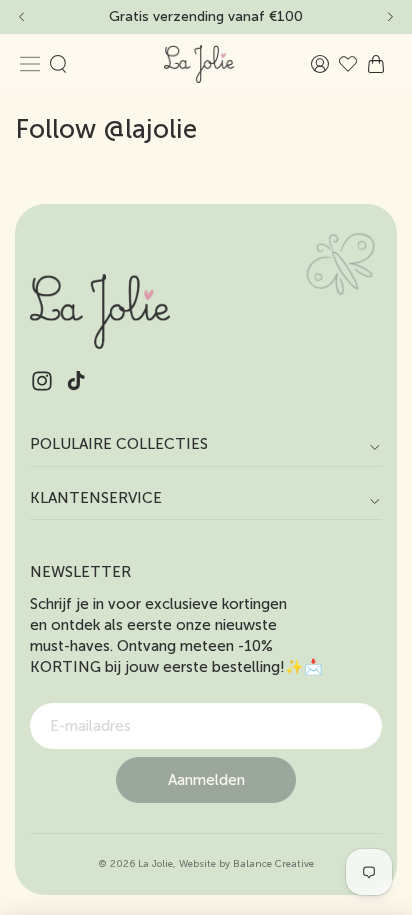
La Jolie (155, 864)
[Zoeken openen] (58, 64)
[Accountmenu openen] (320, 64)
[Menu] (30, 64)
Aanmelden (206, 780)
